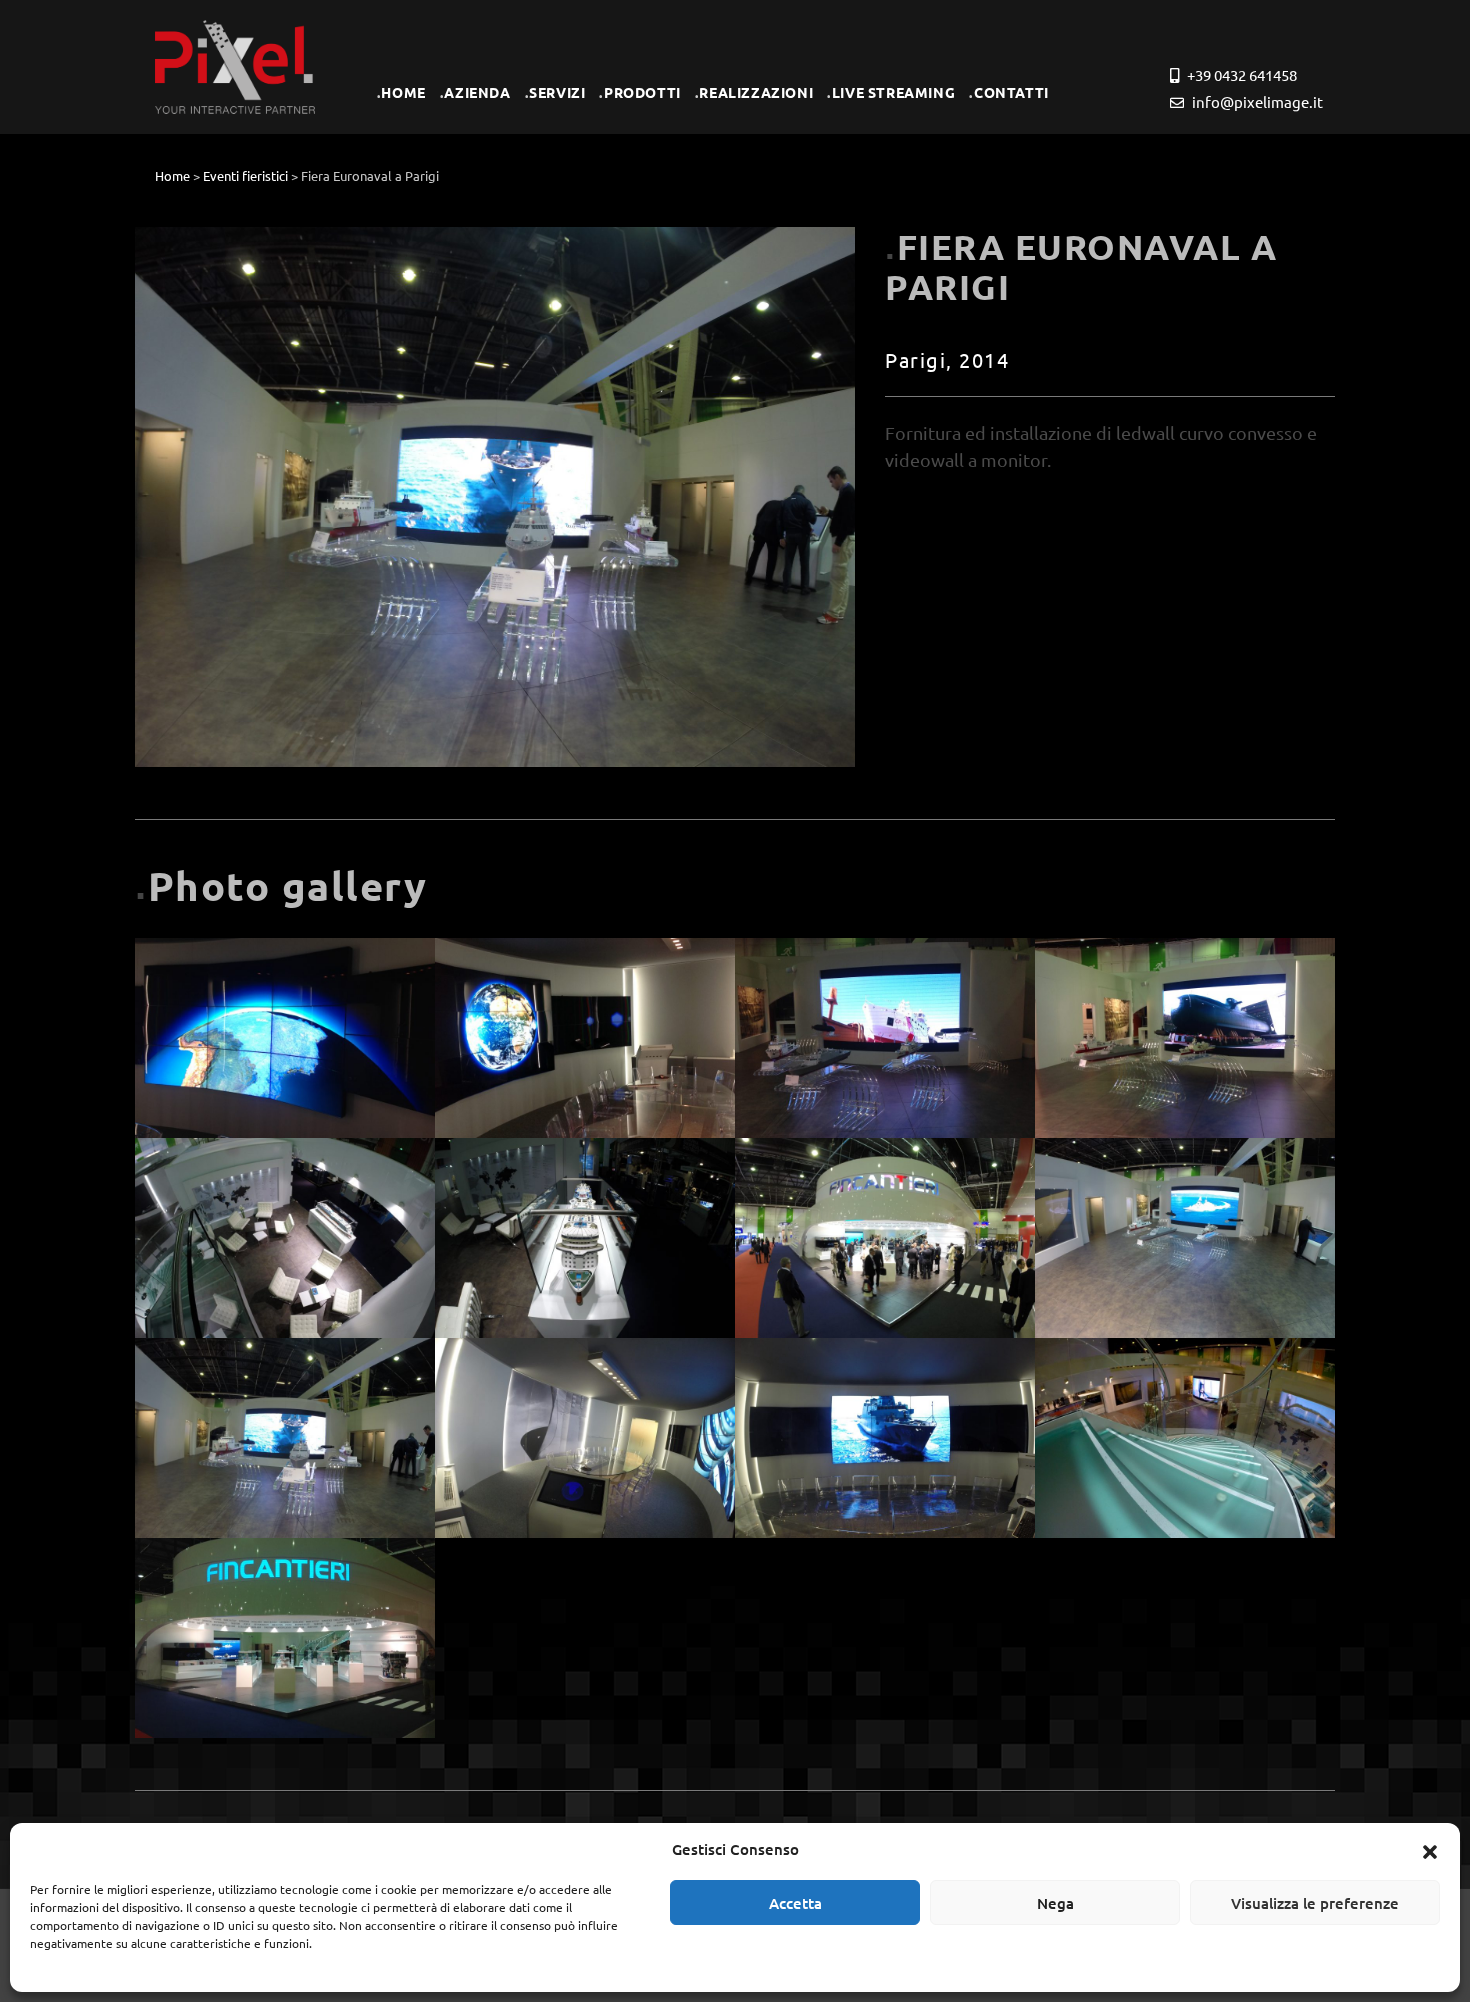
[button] (1430, 1849)
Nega (1055, 1903)
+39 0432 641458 (1240, 74)
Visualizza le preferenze (1315, 1903)
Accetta (795, 1903)
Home (172, 175)
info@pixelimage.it (1256, 101)
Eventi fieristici (245, 175)
